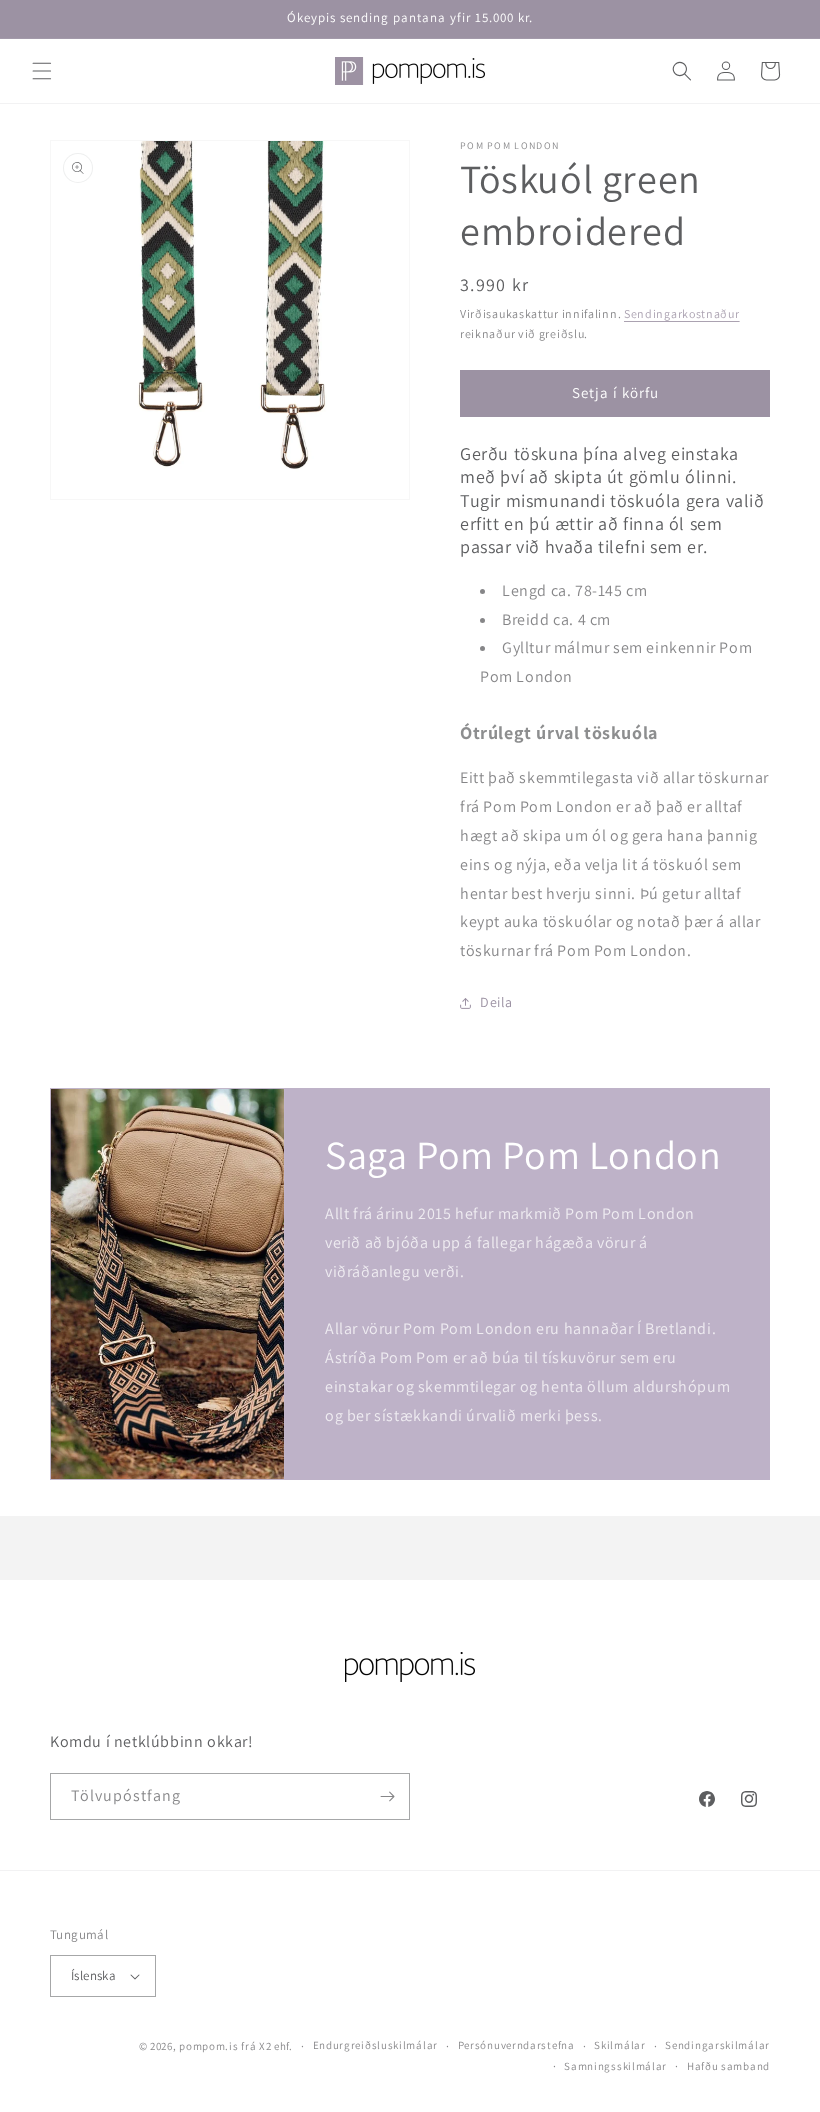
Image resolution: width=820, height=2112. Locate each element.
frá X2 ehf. (267, 2046)
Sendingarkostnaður (682, 313)
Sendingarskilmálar (717, 2045)
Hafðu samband (728, 2066)
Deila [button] (496, 1002)
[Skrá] (387, 1796)
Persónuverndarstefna (516, 2045)
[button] (42, 71)
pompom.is (208, 2046)
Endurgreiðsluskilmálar (375, 2045)
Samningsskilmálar (615, 2066)
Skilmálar (619, 2045)
